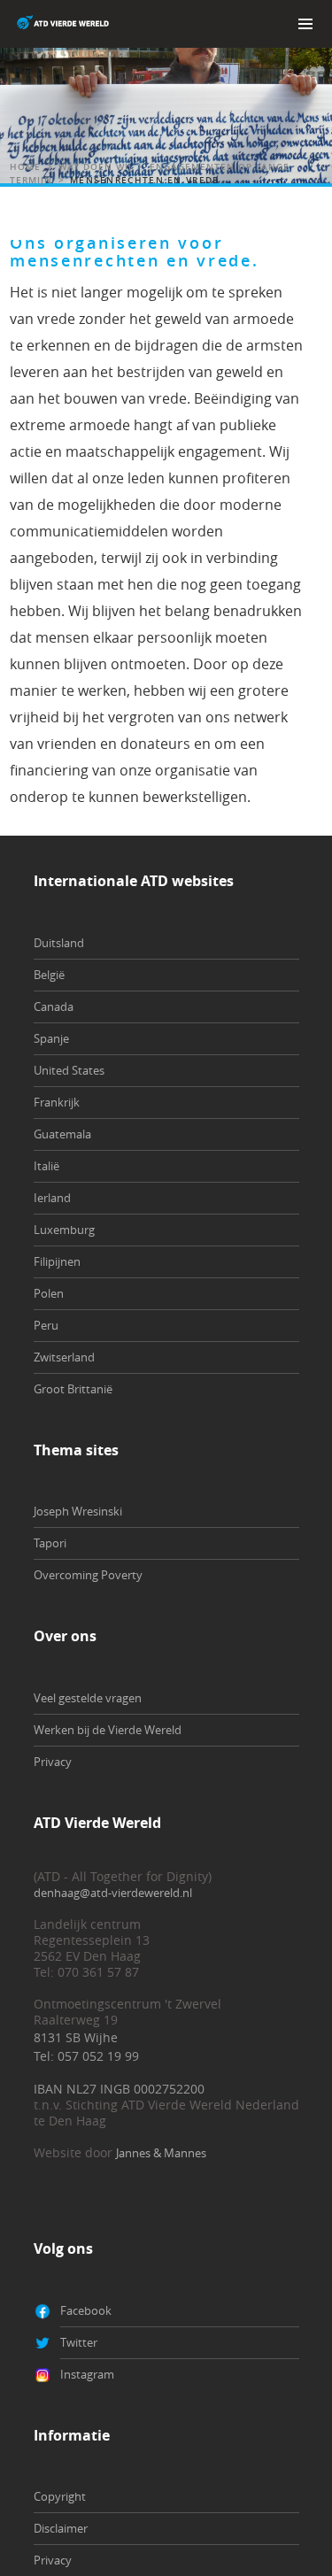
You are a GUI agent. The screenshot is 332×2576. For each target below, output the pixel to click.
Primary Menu (305, 24)
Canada (54, 1006)
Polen (49, 1293)
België (49, 975)
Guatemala (62, 1134)
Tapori (50, 1543)
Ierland (52, 1198)
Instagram (87, 2374)
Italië (46, 1166)
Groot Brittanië (73, 1389)
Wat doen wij (95, 167)
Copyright (60, 2496)
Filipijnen (57, 1261)
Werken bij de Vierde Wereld (108, 1730)
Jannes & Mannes (161, 2153)
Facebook (86, 2310)
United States (69, 1070)
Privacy (53, 1762)
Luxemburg (64, 1230)
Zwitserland (64, 1357)
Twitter (79, 2342)
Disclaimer (61, 2528)
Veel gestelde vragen (88, 1698)
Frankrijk (57, 1102)
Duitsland (59, 943)
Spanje (51, 1038)
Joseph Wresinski (78, 1511)
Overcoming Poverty (88, 1575)
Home (25, 167)
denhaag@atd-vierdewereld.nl (113, 1893)
